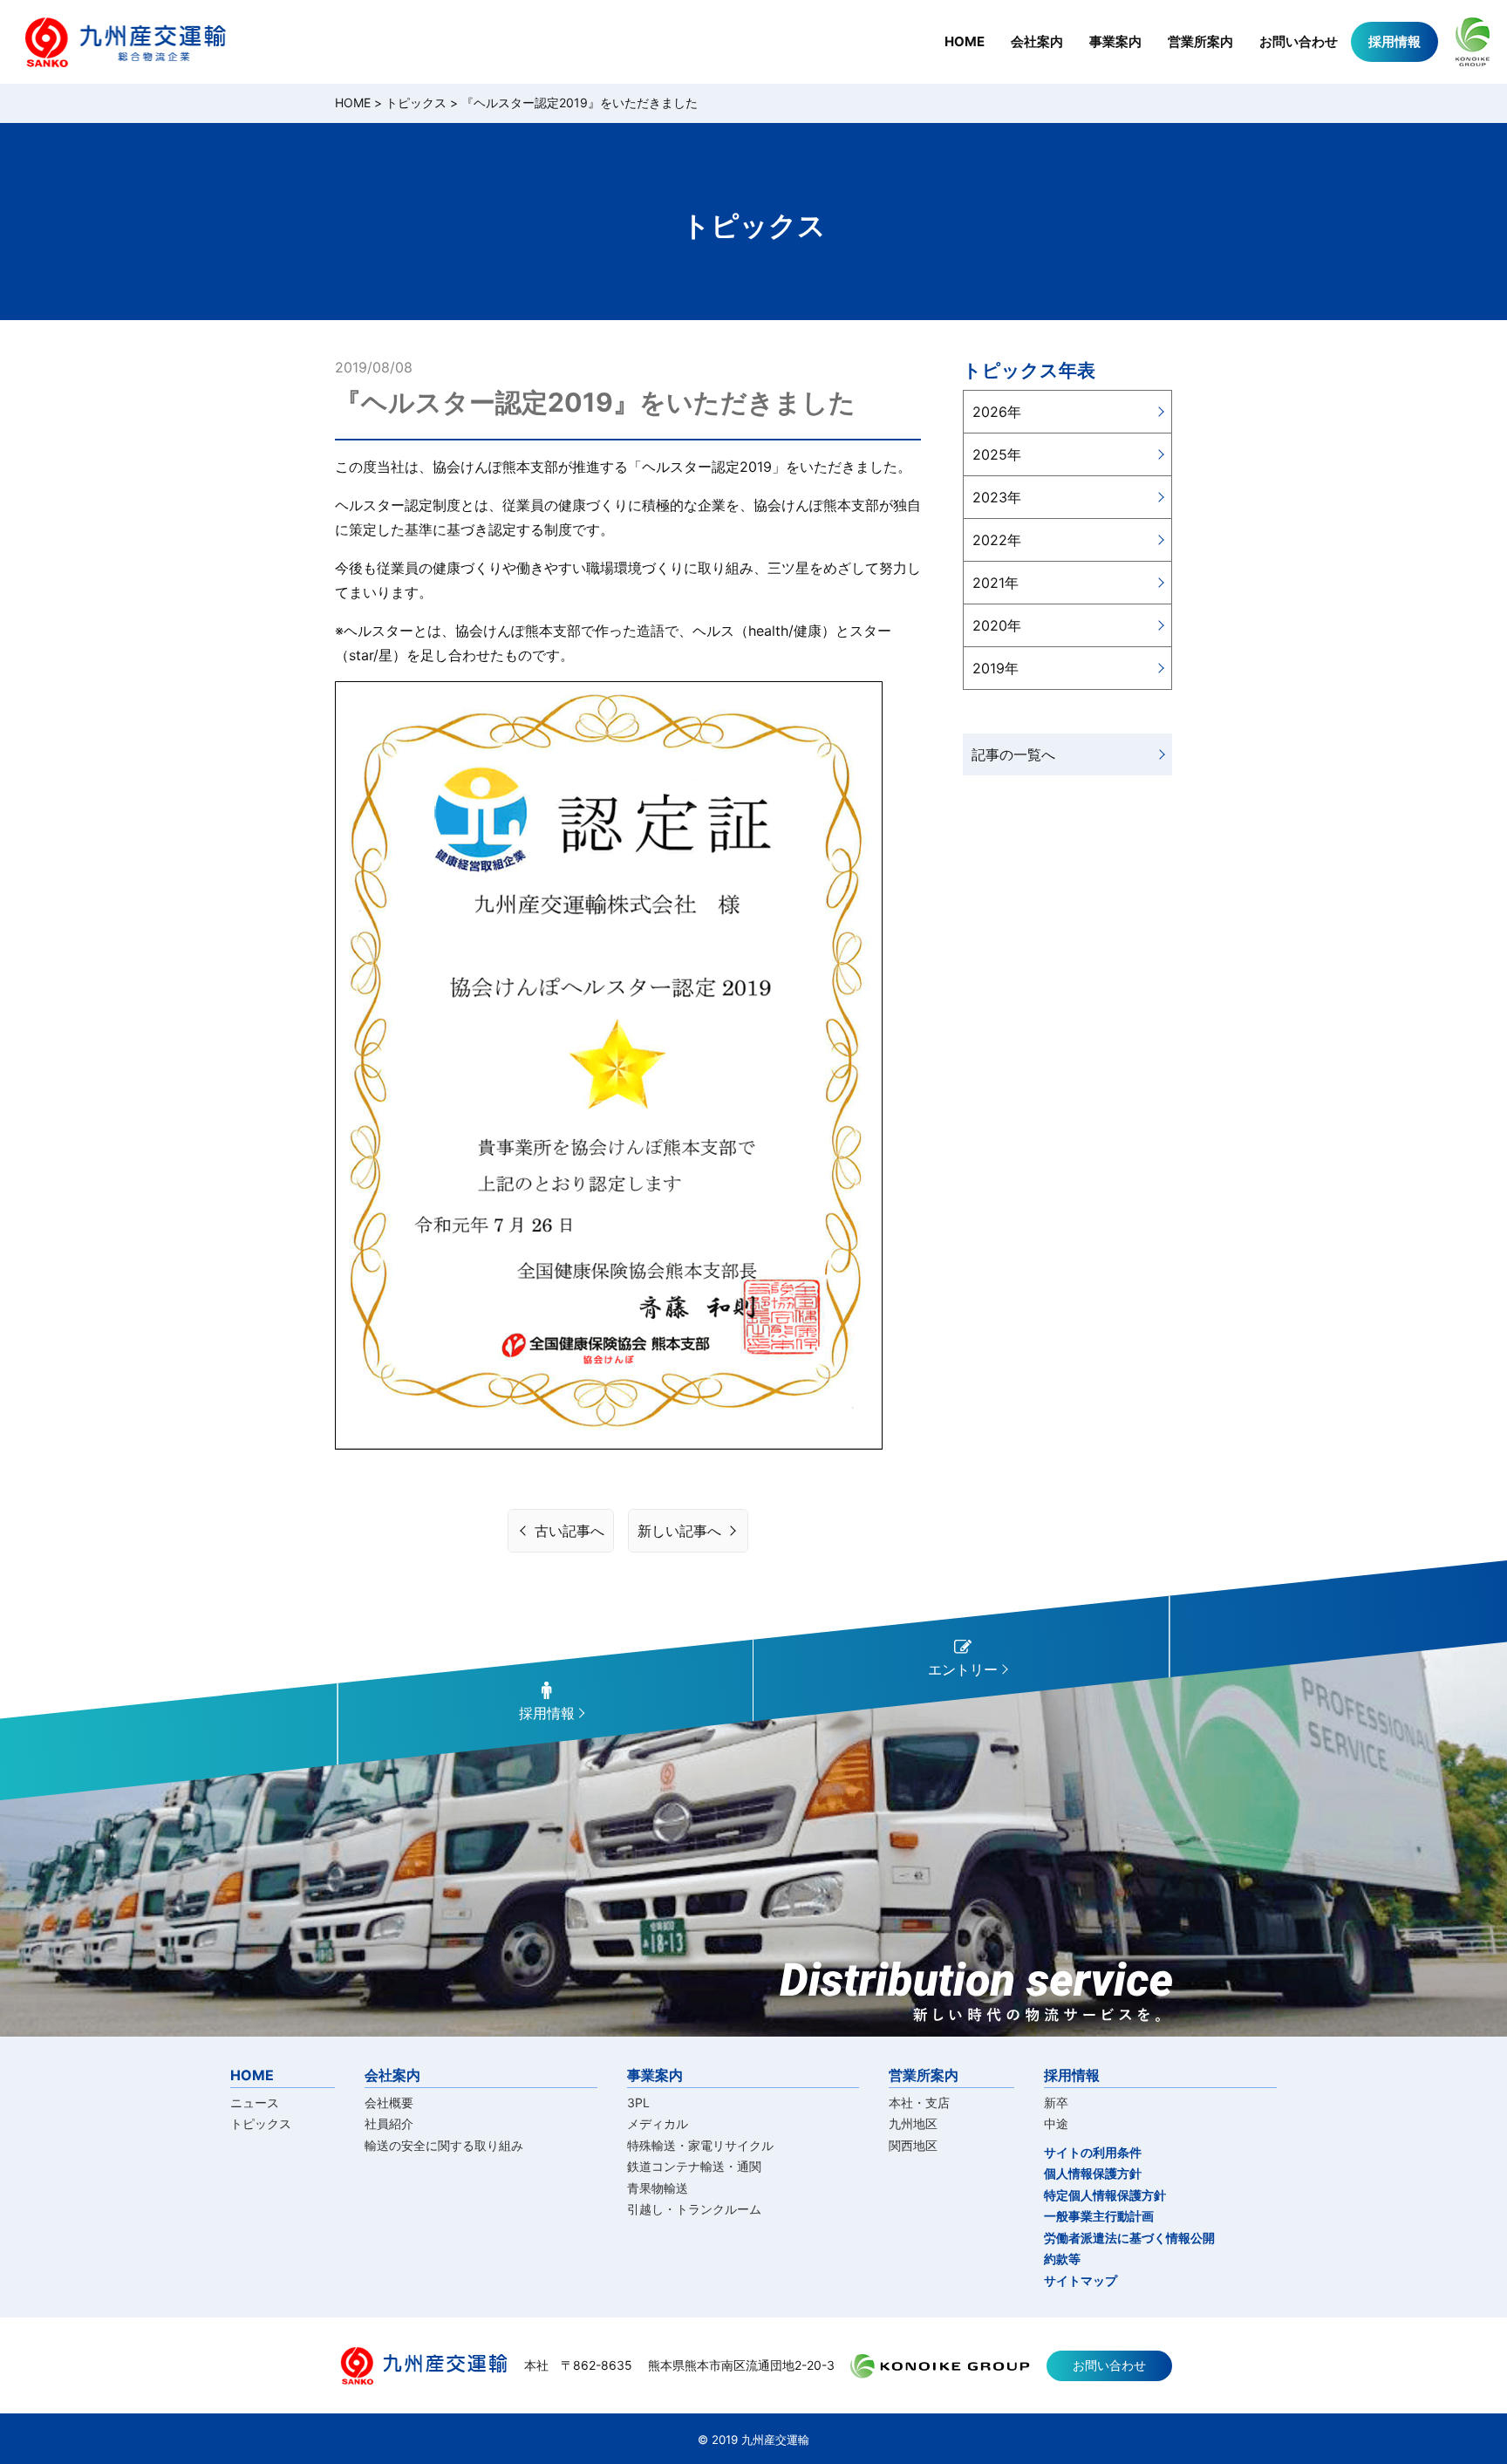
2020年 (997, 625)
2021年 (996, 583)
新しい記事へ (679, 1531)
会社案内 (1037, 41)
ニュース (255, 2102)
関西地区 (913, 2145)
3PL (638, 2102)
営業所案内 (1200, 41)
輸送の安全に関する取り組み (444, 2145)
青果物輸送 (658, 2188)
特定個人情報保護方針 (1105, 2195)
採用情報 (1394, 41)
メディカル (658, 2123)
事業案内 (1115, 41)
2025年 (997, 454)
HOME (965, 41)
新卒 (1056, 2102)
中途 (1056, 2123)
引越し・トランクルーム (694, 2209)
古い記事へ (569, 1531)
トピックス (416, 102)
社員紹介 (389, 2123)
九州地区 (913, 2123)
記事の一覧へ (1013, 754)
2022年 (997, 540)
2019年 (996, 668)
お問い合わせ (1299, 41)
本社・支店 (919, 2102)
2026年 (997, 412)
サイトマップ (1081, 2280)
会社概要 (389, 2102)
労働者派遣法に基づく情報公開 (1129, 2238)
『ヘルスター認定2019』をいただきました (580, 102)
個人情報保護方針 (1093, 2173)
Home (353, 102)
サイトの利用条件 (1093, 2152)
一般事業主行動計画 (1099, 2216)
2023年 (997, 497)
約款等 (1062, 2259)
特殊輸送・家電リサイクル (700, 2145)
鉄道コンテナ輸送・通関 (694, 2166)
